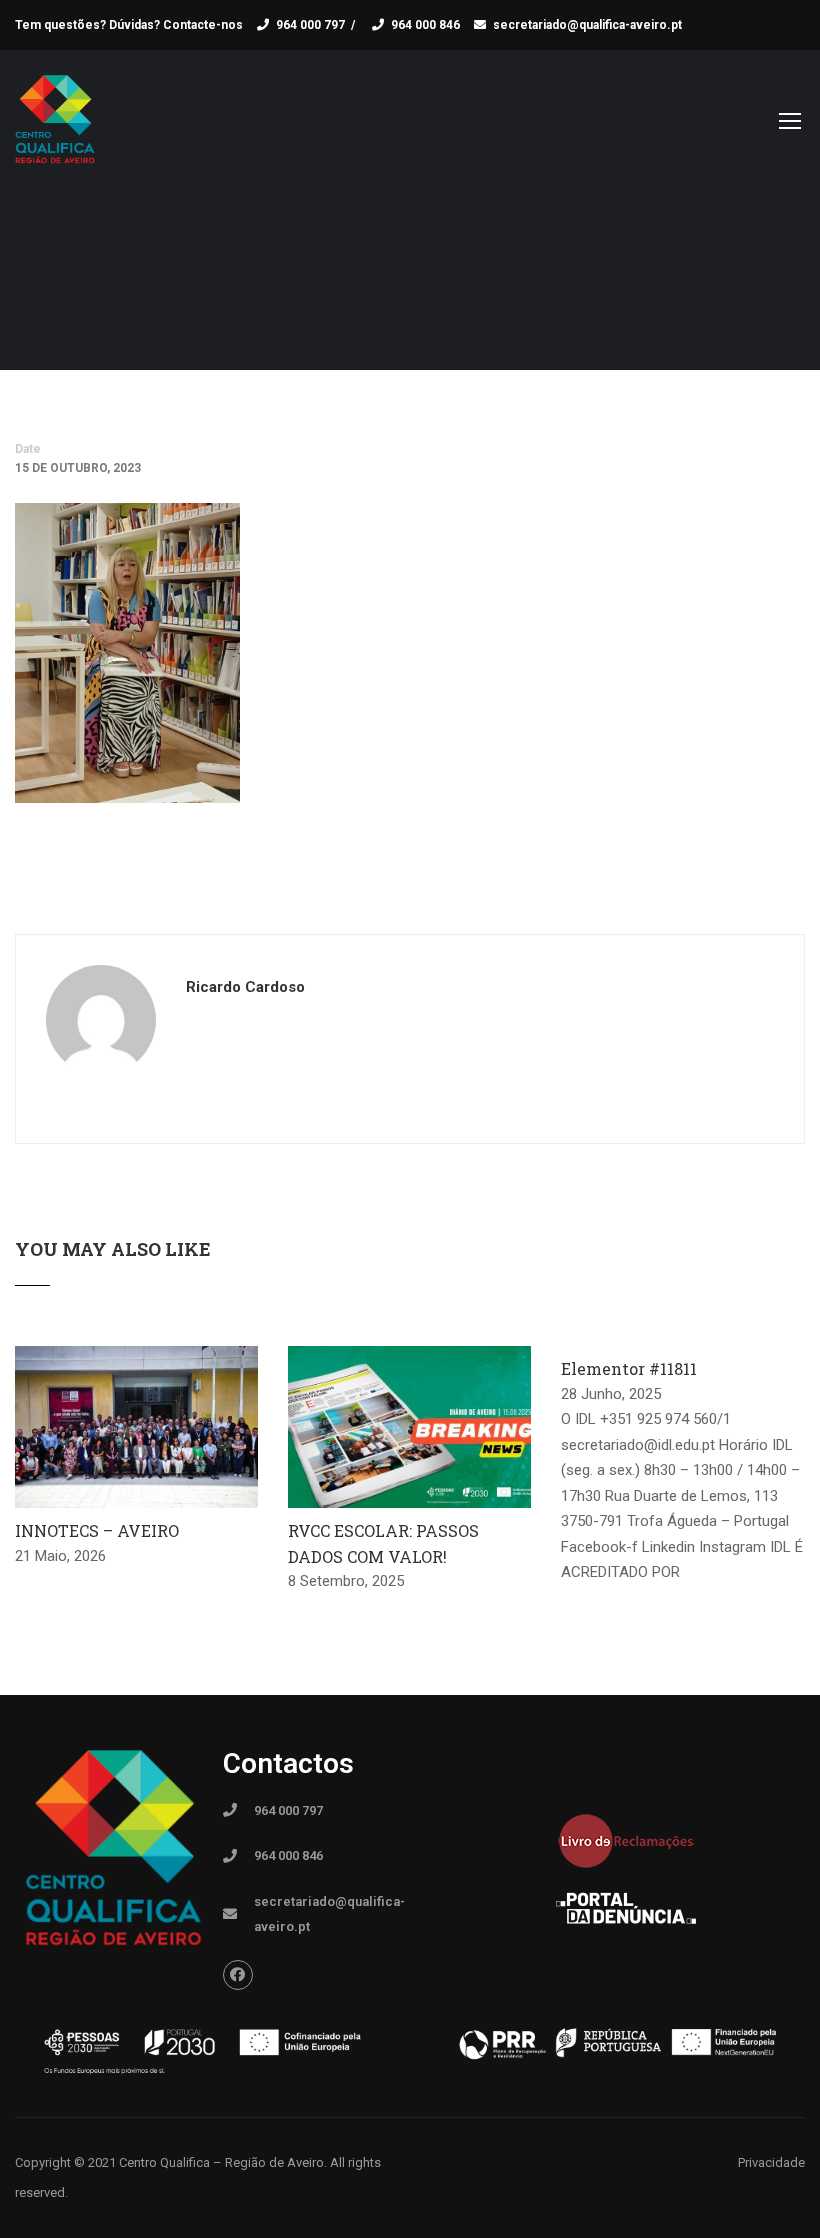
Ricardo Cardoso (245, 987)
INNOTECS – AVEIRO (97, 1530)
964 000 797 (310, 25)
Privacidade (771, 2162)
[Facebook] (238, 1975)
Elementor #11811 (629, 1368)
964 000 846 (425, 25)
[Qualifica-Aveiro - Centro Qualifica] (55, 130)
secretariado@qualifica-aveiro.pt (587, 25)
